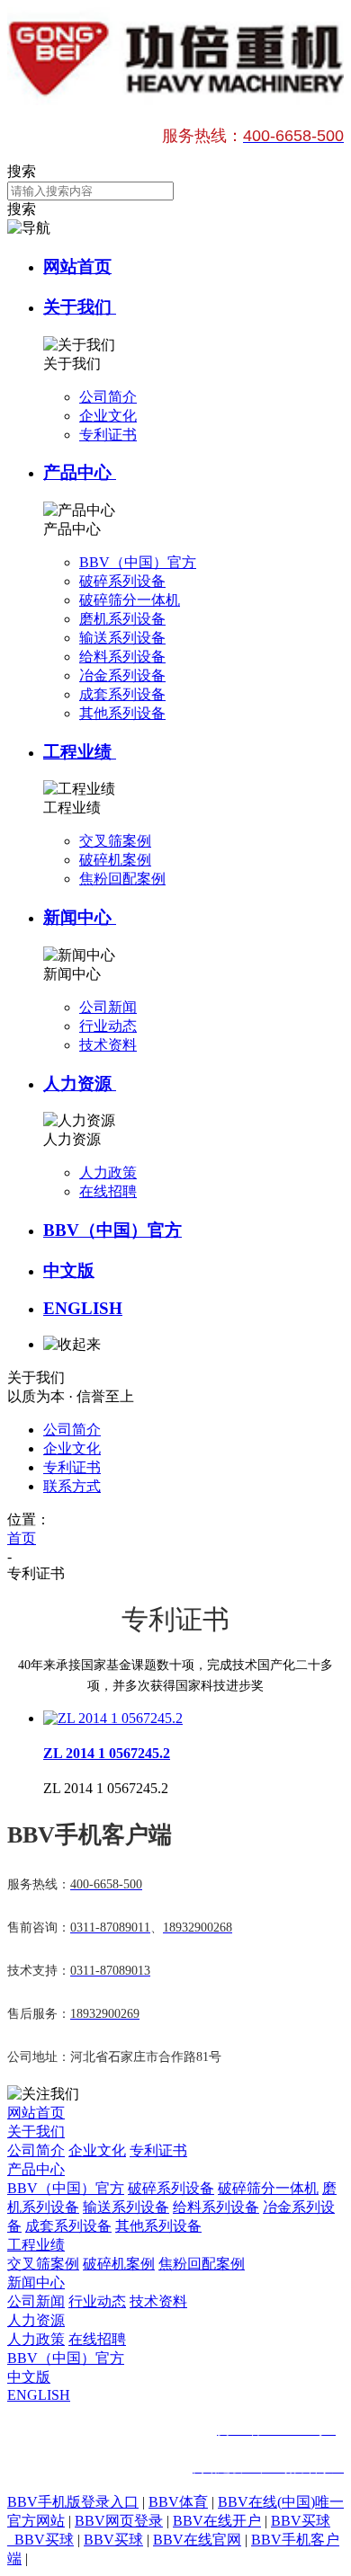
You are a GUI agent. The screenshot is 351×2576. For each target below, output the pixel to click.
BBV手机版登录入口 (73, 2502)
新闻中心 (80, 917)
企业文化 (72, 1448)
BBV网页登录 (119, 2521)
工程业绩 (80, 752)
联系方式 (72, 1486)
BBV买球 (113, 2540)
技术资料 (158, 2301)
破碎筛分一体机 (268, 2188)
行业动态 (97, 2301)
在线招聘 (97, 2339)
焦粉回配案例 (202, 2264)
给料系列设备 (216, 2207)
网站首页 (77, 266)
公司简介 (72, 1430)
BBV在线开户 (217, 2521)
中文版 (69, 1270)
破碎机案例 (119, 2264)
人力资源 (80, 1084)
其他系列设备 (158, 2226)
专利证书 (72, 1467)
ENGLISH (83, 1308)
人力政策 (36, 2339)
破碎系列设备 (171, 2188)
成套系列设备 (68, 2226)
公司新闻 (36, 2301)
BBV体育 (178, 2502)
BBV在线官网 (197, 2540)
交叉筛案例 (43, 2264)
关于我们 (80, 307)
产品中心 (80, 472)
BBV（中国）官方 (112, 1230)
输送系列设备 (126, 2207)
